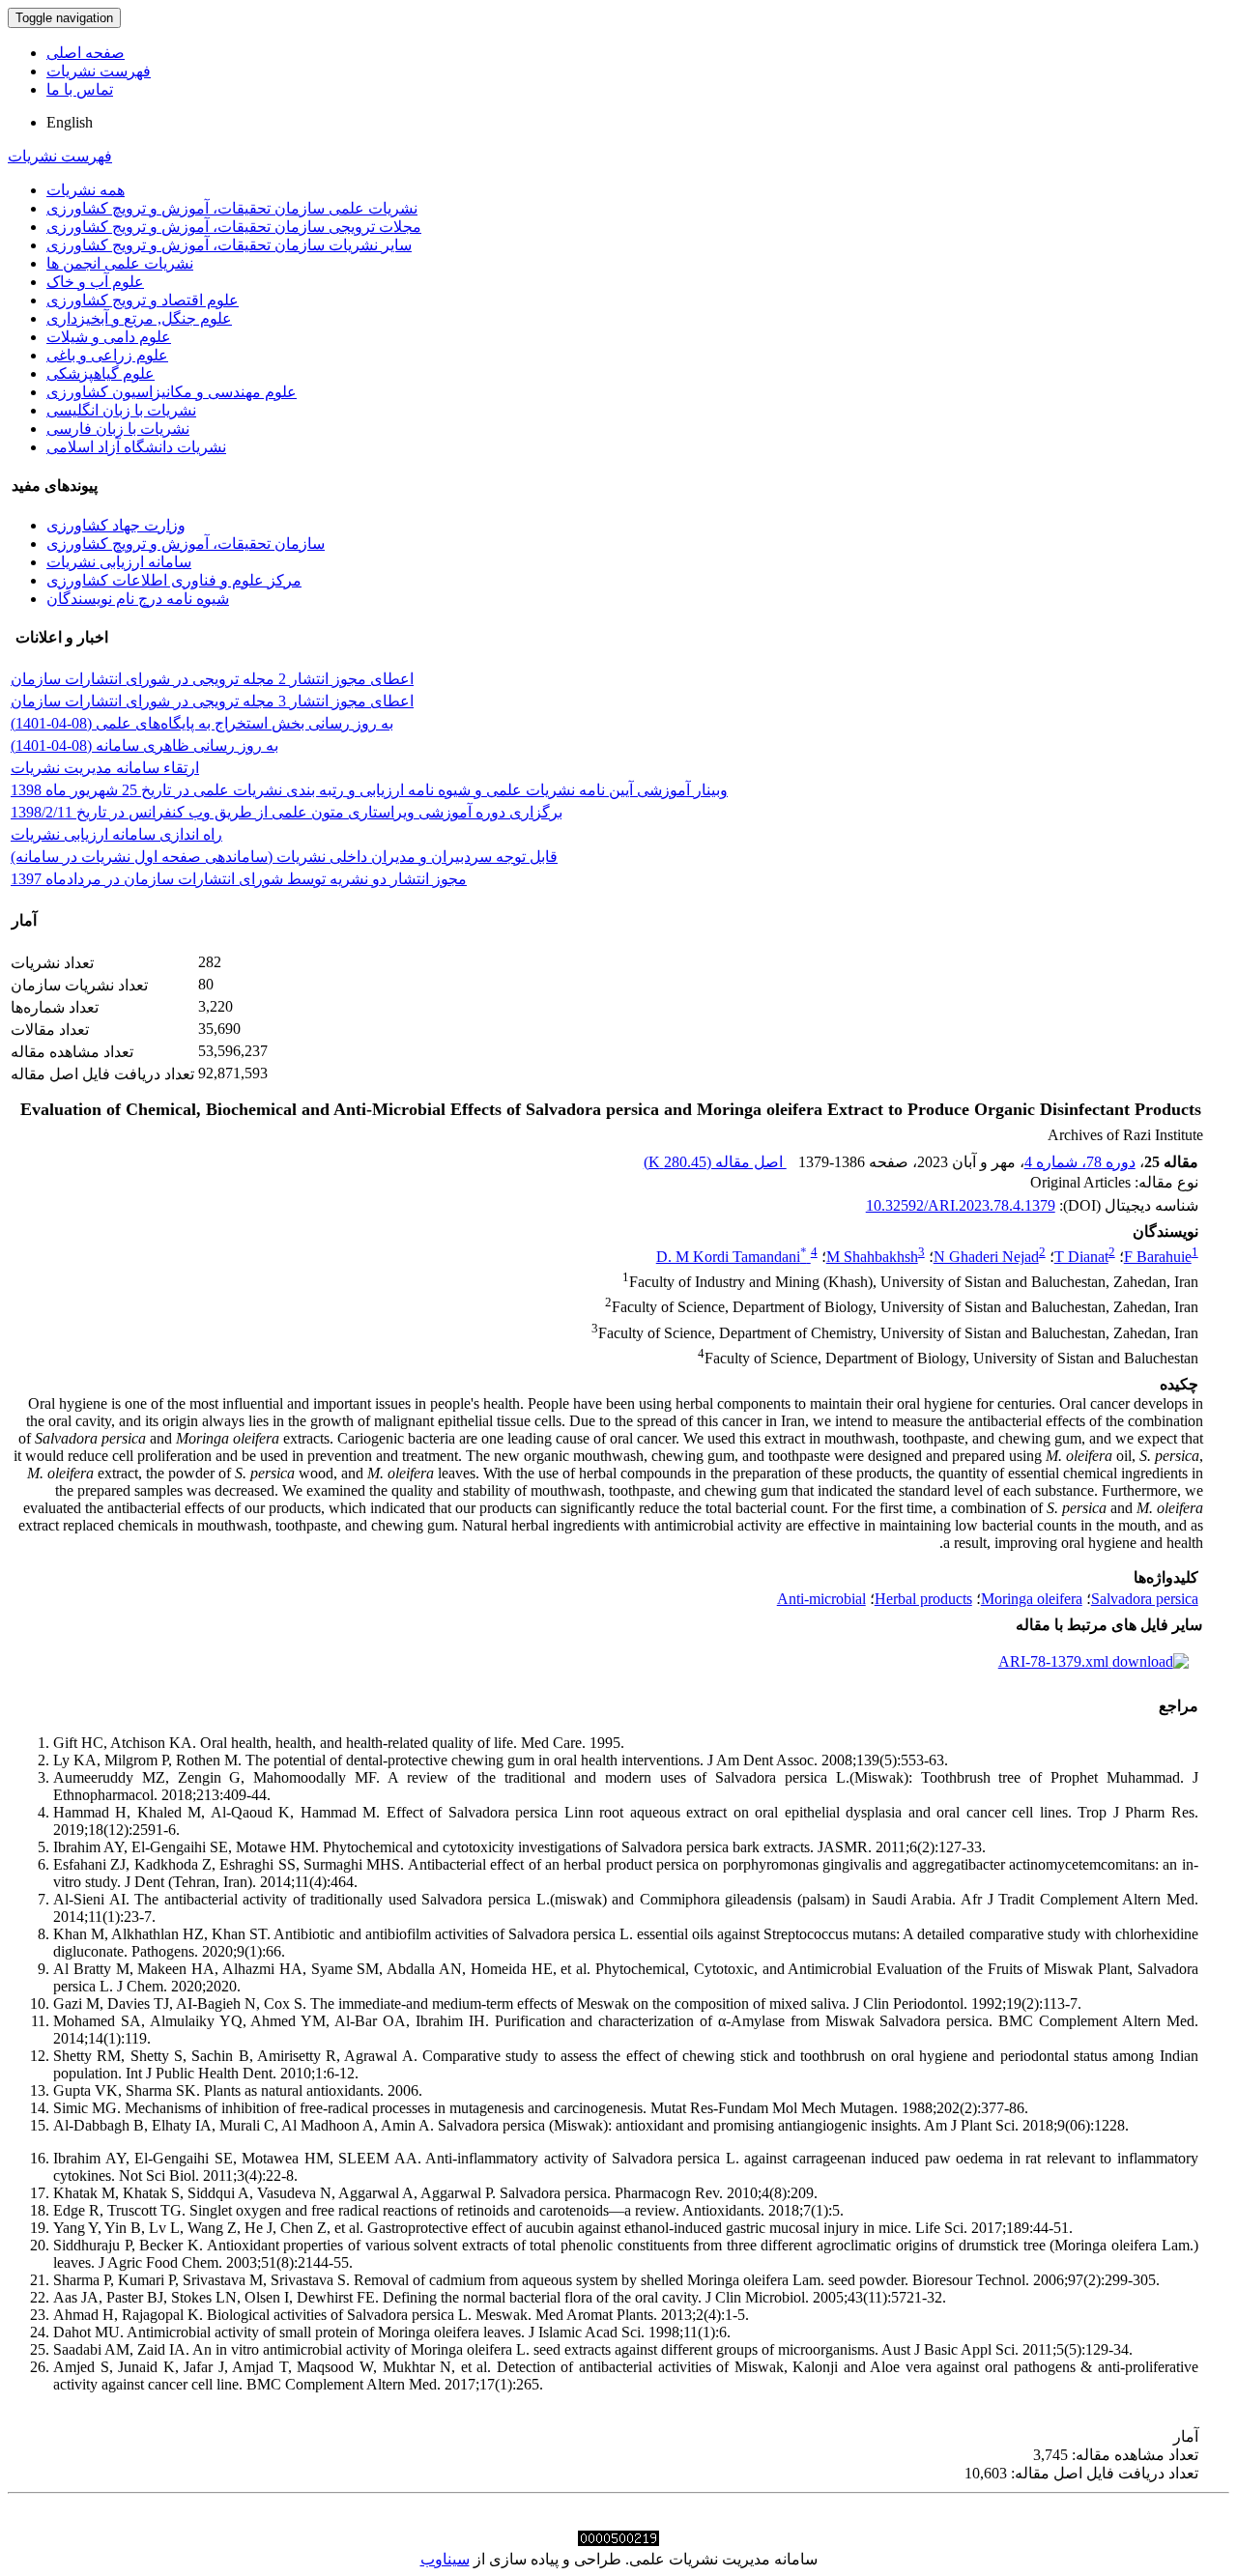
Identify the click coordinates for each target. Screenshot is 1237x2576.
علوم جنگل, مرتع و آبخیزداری (139, 318)
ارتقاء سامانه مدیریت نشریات (105, 768)
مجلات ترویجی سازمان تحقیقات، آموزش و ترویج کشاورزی (234, 227)
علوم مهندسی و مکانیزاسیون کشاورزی (172, 392)
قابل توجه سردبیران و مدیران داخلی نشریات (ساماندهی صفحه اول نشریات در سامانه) (284, 857)
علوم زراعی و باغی (107, 355)
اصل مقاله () (715, 1162)
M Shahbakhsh (872, 1257)
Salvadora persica (1145, 1599)
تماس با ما (80, 89)
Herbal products (923, 1599)
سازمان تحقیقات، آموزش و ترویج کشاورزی (186, 544)
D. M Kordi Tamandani (732, 1257)
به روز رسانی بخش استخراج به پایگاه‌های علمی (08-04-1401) (202, 723)
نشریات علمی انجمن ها (120, 263)
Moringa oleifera (1032, 1599)
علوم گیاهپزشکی (101, 373)
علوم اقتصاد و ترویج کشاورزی (143, 300)
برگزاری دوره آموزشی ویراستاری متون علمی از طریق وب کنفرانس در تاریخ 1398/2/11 (287, 812)
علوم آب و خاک (95, 282)
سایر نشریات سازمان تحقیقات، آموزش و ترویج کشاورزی (229, 245)
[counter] (618, 2541)
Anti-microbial (821, 1599)
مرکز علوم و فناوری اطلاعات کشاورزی (174, 580)
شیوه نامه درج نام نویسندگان (138, 599)
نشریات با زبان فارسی (118, 429)
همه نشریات (86, 190)
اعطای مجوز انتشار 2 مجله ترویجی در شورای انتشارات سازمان (212, 679)
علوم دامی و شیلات (109, 337)
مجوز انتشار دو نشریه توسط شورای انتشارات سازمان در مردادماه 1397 (239, 879)
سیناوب (445, 2559)
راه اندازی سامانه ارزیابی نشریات (116, 834)
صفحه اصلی (86, 53)
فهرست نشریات (99, 71)
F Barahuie (1158, 1257)
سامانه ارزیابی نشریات (119, 562)
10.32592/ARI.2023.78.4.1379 (961, 1205)
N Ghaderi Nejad (986, 1257)
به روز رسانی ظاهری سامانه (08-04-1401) (144, 745)
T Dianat (1081, 1257)
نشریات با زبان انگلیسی (121, 410)
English (70, 122)
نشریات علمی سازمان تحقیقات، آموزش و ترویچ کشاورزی (232, 208)
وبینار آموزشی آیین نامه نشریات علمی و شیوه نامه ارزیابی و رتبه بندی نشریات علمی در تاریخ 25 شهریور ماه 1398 (369, 790)
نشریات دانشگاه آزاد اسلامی (136, 447)
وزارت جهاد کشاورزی (116, 525)
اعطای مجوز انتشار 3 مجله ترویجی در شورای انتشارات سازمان (212, 701)
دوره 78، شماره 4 (1080, 1162)
